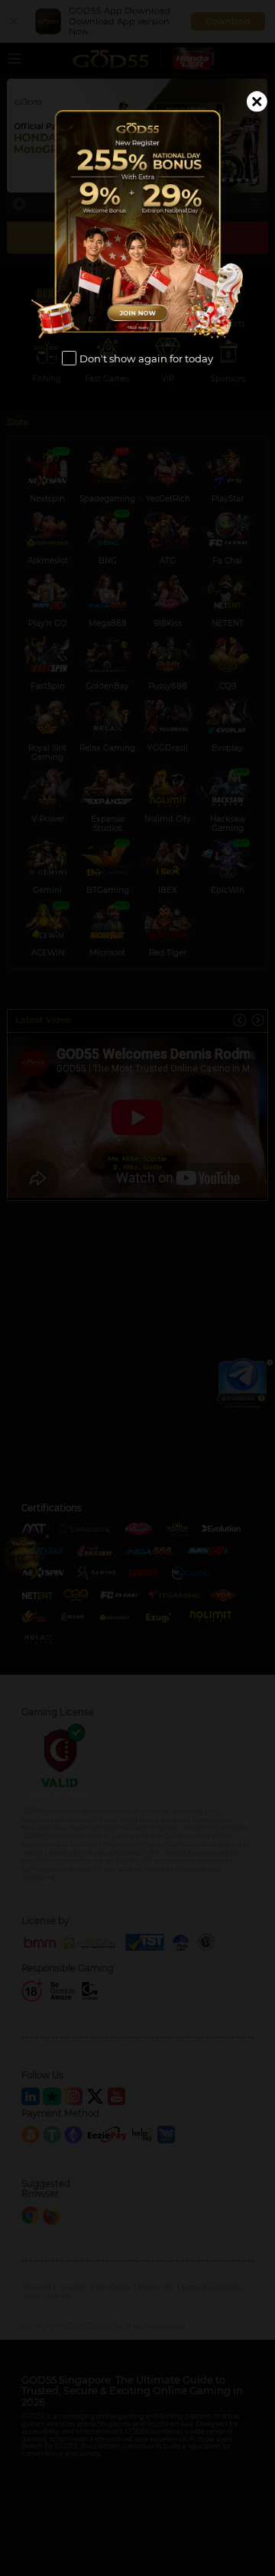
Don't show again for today (146, 358)
